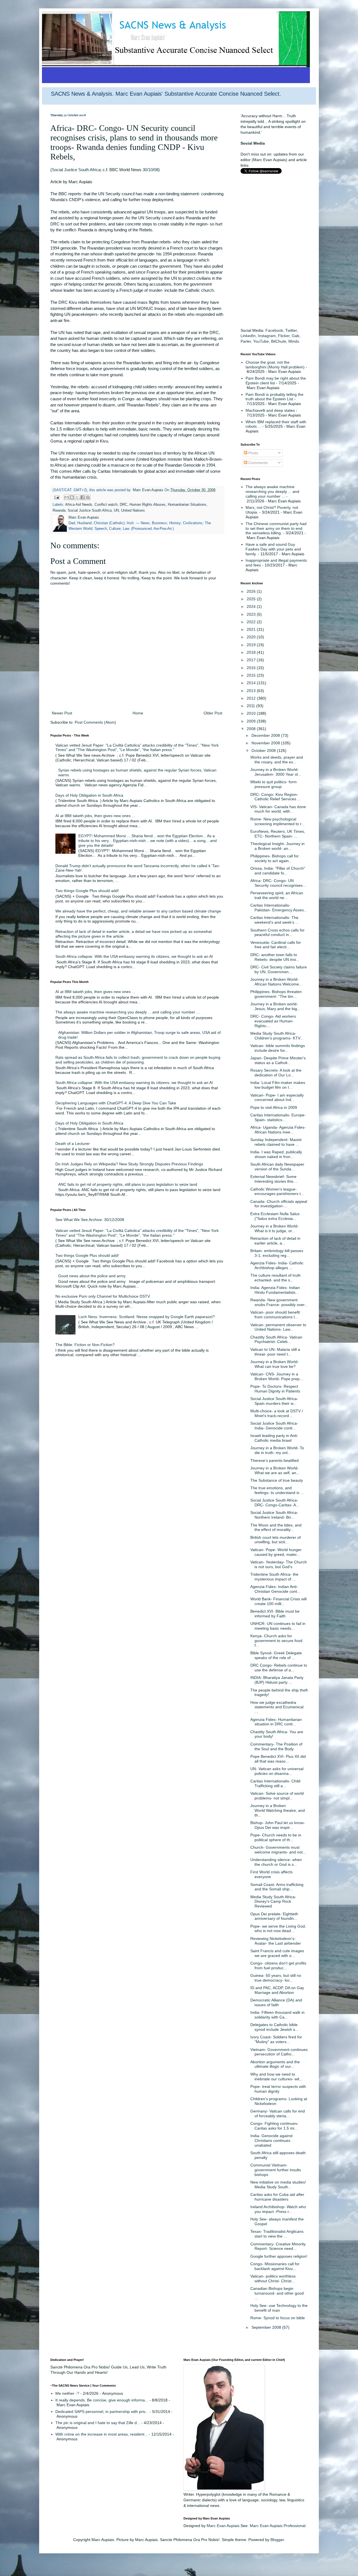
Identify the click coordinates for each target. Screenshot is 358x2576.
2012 (252, 698)
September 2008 (267, 2327)
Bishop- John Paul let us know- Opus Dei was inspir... (278, 1825)
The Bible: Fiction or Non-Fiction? (85, 1345)
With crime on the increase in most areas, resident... (102, 2434)
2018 (252, 652)
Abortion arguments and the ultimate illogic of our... (275, 2064)
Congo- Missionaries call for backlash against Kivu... (275, 2266)
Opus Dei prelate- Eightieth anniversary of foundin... (274, 1916)
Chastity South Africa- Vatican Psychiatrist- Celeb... (276, 1339)
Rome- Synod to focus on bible (278, 2318)
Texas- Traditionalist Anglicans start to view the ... (277, 2234)
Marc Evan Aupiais (223, 2526)
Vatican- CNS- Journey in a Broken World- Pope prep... (277, 1376)
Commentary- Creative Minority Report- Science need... (278, 2246)
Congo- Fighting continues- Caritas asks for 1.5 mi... (274, 2126)
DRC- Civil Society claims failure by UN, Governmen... (279, 969)
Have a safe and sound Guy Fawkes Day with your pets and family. (273, 549)
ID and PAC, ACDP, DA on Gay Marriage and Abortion (277, 1990)
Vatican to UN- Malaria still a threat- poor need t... (275, 1352)
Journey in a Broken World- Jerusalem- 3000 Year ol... (276, 772)
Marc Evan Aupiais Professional (278, 2526)
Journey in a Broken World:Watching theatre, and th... (278, 1810)
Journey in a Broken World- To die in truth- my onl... (277, 1450)
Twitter (291, 330)
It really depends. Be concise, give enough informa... (102, 2400)
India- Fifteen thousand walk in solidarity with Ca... (277, 2015)
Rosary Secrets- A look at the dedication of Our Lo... (276, 1073)
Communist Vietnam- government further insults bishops (276, 2170)
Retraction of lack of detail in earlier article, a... (275, 1241)
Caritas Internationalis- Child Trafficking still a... (275, 1783)
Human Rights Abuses (148, 505)
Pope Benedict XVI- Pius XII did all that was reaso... (278, 1759)
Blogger (277, 2540)
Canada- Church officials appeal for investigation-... (279, 1204)
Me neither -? (67, 2393)
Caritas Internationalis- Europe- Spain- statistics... (278, 1117)
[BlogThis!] (72, 497)
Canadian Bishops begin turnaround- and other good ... (277, 2293)
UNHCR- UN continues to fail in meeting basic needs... (278, 1626)
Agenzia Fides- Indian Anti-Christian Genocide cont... (275, 1589)
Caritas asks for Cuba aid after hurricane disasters (277, 2197)
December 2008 (266, 735)
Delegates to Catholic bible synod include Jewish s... (274, 2027)
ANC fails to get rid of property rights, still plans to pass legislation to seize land (128, 1184)
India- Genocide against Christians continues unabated (271, 2140)
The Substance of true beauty (277, 1480)
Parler (246, 341)
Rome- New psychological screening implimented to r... (277, 821)
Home (138, 713)
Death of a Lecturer (73, 1144)
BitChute (279, 341)
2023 (252, 614)
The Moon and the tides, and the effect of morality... (276, 1527)
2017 (252, 660)
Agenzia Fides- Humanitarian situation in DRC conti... (276, 1722)
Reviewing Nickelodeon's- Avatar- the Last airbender (276, 1941)
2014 (252, 683)
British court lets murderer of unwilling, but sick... (275, 1540)
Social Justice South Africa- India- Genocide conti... (274, 1426)
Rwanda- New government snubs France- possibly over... (279, 1302)
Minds (294, 341)
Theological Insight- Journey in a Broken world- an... (277, 846)
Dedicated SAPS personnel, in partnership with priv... (102, 2412)
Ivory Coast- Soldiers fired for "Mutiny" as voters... (276, 2039)
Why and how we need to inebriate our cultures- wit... (276, 2077)
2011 (251, 706)
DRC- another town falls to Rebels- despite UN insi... (275, 957)
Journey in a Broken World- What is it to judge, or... (275, 1228)
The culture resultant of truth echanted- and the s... (275, 1278)
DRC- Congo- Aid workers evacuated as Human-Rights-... (273, 1021)
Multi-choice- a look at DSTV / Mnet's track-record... (277, 1413)
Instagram (267, 336)
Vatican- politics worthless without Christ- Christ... (273, 2279)
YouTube (261, 341)
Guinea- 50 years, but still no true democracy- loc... (276, 1978)
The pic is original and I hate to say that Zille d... (98, 2423)
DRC (123, 505)
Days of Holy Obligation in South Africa (89, 795)
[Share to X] (77, 497)
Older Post (213, 713)
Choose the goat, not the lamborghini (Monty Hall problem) (275, 365)
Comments (257, 463)
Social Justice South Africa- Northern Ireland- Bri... (274, 1515)
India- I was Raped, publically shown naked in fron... (276, 1154)
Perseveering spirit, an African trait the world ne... (277, 895)
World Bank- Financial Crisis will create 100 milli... (278, 1601)
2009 (252, 721)
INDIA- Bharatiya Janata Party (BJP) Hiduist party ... (277, 1680)
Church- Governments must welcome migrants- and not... (278, 1850)
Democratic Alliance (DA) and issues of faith (276, 2002)
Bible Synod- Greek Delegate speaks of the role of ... (276, 1655)
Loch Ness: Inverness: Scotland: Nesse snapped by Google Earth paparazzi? (147, 1317)
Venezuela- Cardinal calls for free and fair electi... (276, 945)
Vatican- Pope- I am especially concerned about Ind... (277, 1098)
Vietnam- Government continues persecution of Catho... (279, 2052)
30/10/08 (150, 170)
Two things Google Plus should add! (87, 891)
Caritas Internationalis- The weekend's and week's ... (275, 920)
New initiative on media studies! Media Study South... (278, 2185)
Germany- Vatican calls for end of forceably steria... (278, 2113)
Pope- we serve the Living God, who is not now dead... (278, 1929)
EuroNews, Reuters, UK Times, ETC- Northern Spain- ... (278, 834)
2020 (252, 637)
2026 (252, 591)
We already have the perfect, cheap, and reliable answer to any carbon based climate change (138, 911)
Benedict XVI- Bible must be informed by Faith (275, 1614)
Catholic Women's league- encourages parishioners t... (277, 1191)
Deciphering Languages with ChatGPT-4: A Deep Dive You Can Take (116, 1103)
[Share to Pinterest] (88, 497)
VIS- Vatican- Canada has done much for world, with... (278, 809)
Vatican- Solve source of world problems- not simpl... (277, 1796)
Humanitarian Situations (187, 505)
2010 (252, 713)
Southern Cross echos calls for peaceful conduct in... (277, 932)
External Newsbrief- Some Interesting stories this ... (274, 1179)
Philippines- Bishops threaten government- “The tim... (276, 994)
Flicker (284, 336)
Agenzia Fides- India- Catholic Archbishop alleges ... (277, 1265)
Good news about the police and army (92, 1276)
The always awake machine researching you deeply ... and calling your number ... (128, 1012)
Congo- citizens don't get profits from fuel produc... (278, 1965)
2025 (252, 599)
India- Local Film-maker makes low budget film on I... (278, 1085)
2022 (252, 622)
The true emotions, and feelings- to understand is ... (277, 1490)
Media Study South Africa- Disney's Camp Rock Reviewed (273, 1902)
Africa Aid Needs (79, 505)
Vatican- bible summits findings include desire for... (278, 1048)
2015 (252, 675)
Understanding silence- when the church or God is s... (276, 1862)
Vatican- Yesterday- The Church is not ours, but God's (279, 1564)
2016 (252, 668)
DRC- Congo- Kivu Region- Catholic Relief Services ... (275, 797)
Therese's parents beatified (275, 1460)
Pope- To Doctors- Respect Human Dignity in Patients (275, 1389)
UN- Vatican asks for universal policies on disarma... (277, 1771)
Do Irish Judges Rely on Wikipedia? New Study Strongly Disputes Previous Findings (129, 1164)
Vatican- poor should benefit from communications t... (275, 1315)
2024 (252, 606)
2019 (252, 645)
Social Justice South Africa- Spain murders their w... (274, 1401)
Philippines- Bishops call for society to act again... (275, 858)
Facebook (274, 330)
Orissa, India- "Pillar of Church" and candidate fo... (278, 871)
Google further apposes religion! (279, 2256)
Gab (295, 336)
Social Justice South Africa (76, 170)
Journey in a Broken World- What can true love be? (275, 1364)
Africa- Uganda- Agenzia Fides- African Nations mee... (278, 1130)
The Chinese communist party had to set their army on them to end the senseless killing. (276, 528)
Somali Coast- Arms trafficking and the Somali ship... (277, 1887)
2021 (252, 629)
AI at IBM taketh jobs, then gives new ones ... (95, 816)
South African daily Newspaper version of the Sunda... (277, 1167)
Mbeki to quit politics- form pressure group (274, 784)
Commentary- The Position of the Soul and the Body (276, 1746)
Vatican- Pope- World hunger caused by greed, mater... (276, 1552)
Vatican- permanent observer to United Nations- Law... (278, 1327)
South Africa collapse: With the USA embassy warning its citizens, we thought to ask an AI (134, 956)
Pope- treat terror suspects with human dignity (278, 2089)
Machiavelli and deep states (270, 410)
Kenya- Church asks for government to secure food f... (276, 1641)
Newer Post (62, 713)
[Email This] (67, 497)
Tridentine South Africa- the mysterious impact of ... (274, 1577)
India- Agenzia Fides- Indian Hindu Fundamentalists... (275, 1290)
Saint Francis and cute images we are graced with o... (277, 1953)
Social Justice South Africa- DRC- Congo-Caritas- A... (275, 1503)
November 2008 (266, 743)
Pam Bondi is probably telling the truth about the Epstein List (275, 397)
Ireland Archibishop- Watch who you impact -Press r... (278, 2209)
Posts (253, 453)
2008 (252, 729)
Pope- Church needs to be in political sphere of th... (276, 1837)
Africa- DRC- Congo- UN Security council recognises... (278, 883)
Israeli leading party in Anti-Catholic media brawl (274, 1438)
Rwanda (59, 511)
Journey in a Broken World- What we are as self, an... (275, 1470)
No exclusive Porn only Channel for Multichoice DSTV (103, 1296)
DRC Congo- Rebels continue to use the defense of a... (279, 1668)
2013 (252, 691)
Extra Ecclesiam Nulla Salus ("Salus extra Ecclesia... (275, 1216)
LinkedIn (248, 336)
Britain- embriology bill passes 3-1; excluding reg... (277, 1253)
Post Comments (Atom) (95, 722)
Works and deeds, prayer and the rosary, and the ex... (277, 760)
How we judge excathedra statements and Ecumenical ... (277, 1707)
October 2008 (264, 751)
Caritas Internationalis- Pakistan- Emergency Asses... (279, 908)
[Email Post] (56, 497)
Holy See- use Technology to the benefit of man (279, 2308)
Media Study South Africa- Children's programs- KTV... (277, 1036)
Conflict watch (106, 505)
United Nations (133, 511)
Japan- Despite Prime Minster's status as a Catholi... (278, 1060)
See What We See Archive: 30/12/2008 (90, 1220)
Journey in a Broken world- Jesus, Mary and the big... (275, 1006)
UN (116, 511)
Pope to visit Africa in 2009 (274, 1107)
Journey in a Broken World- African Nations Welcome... (276, 982)
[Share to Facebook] (83, 497)
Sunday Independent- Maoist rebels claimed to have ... (276, 1142)
